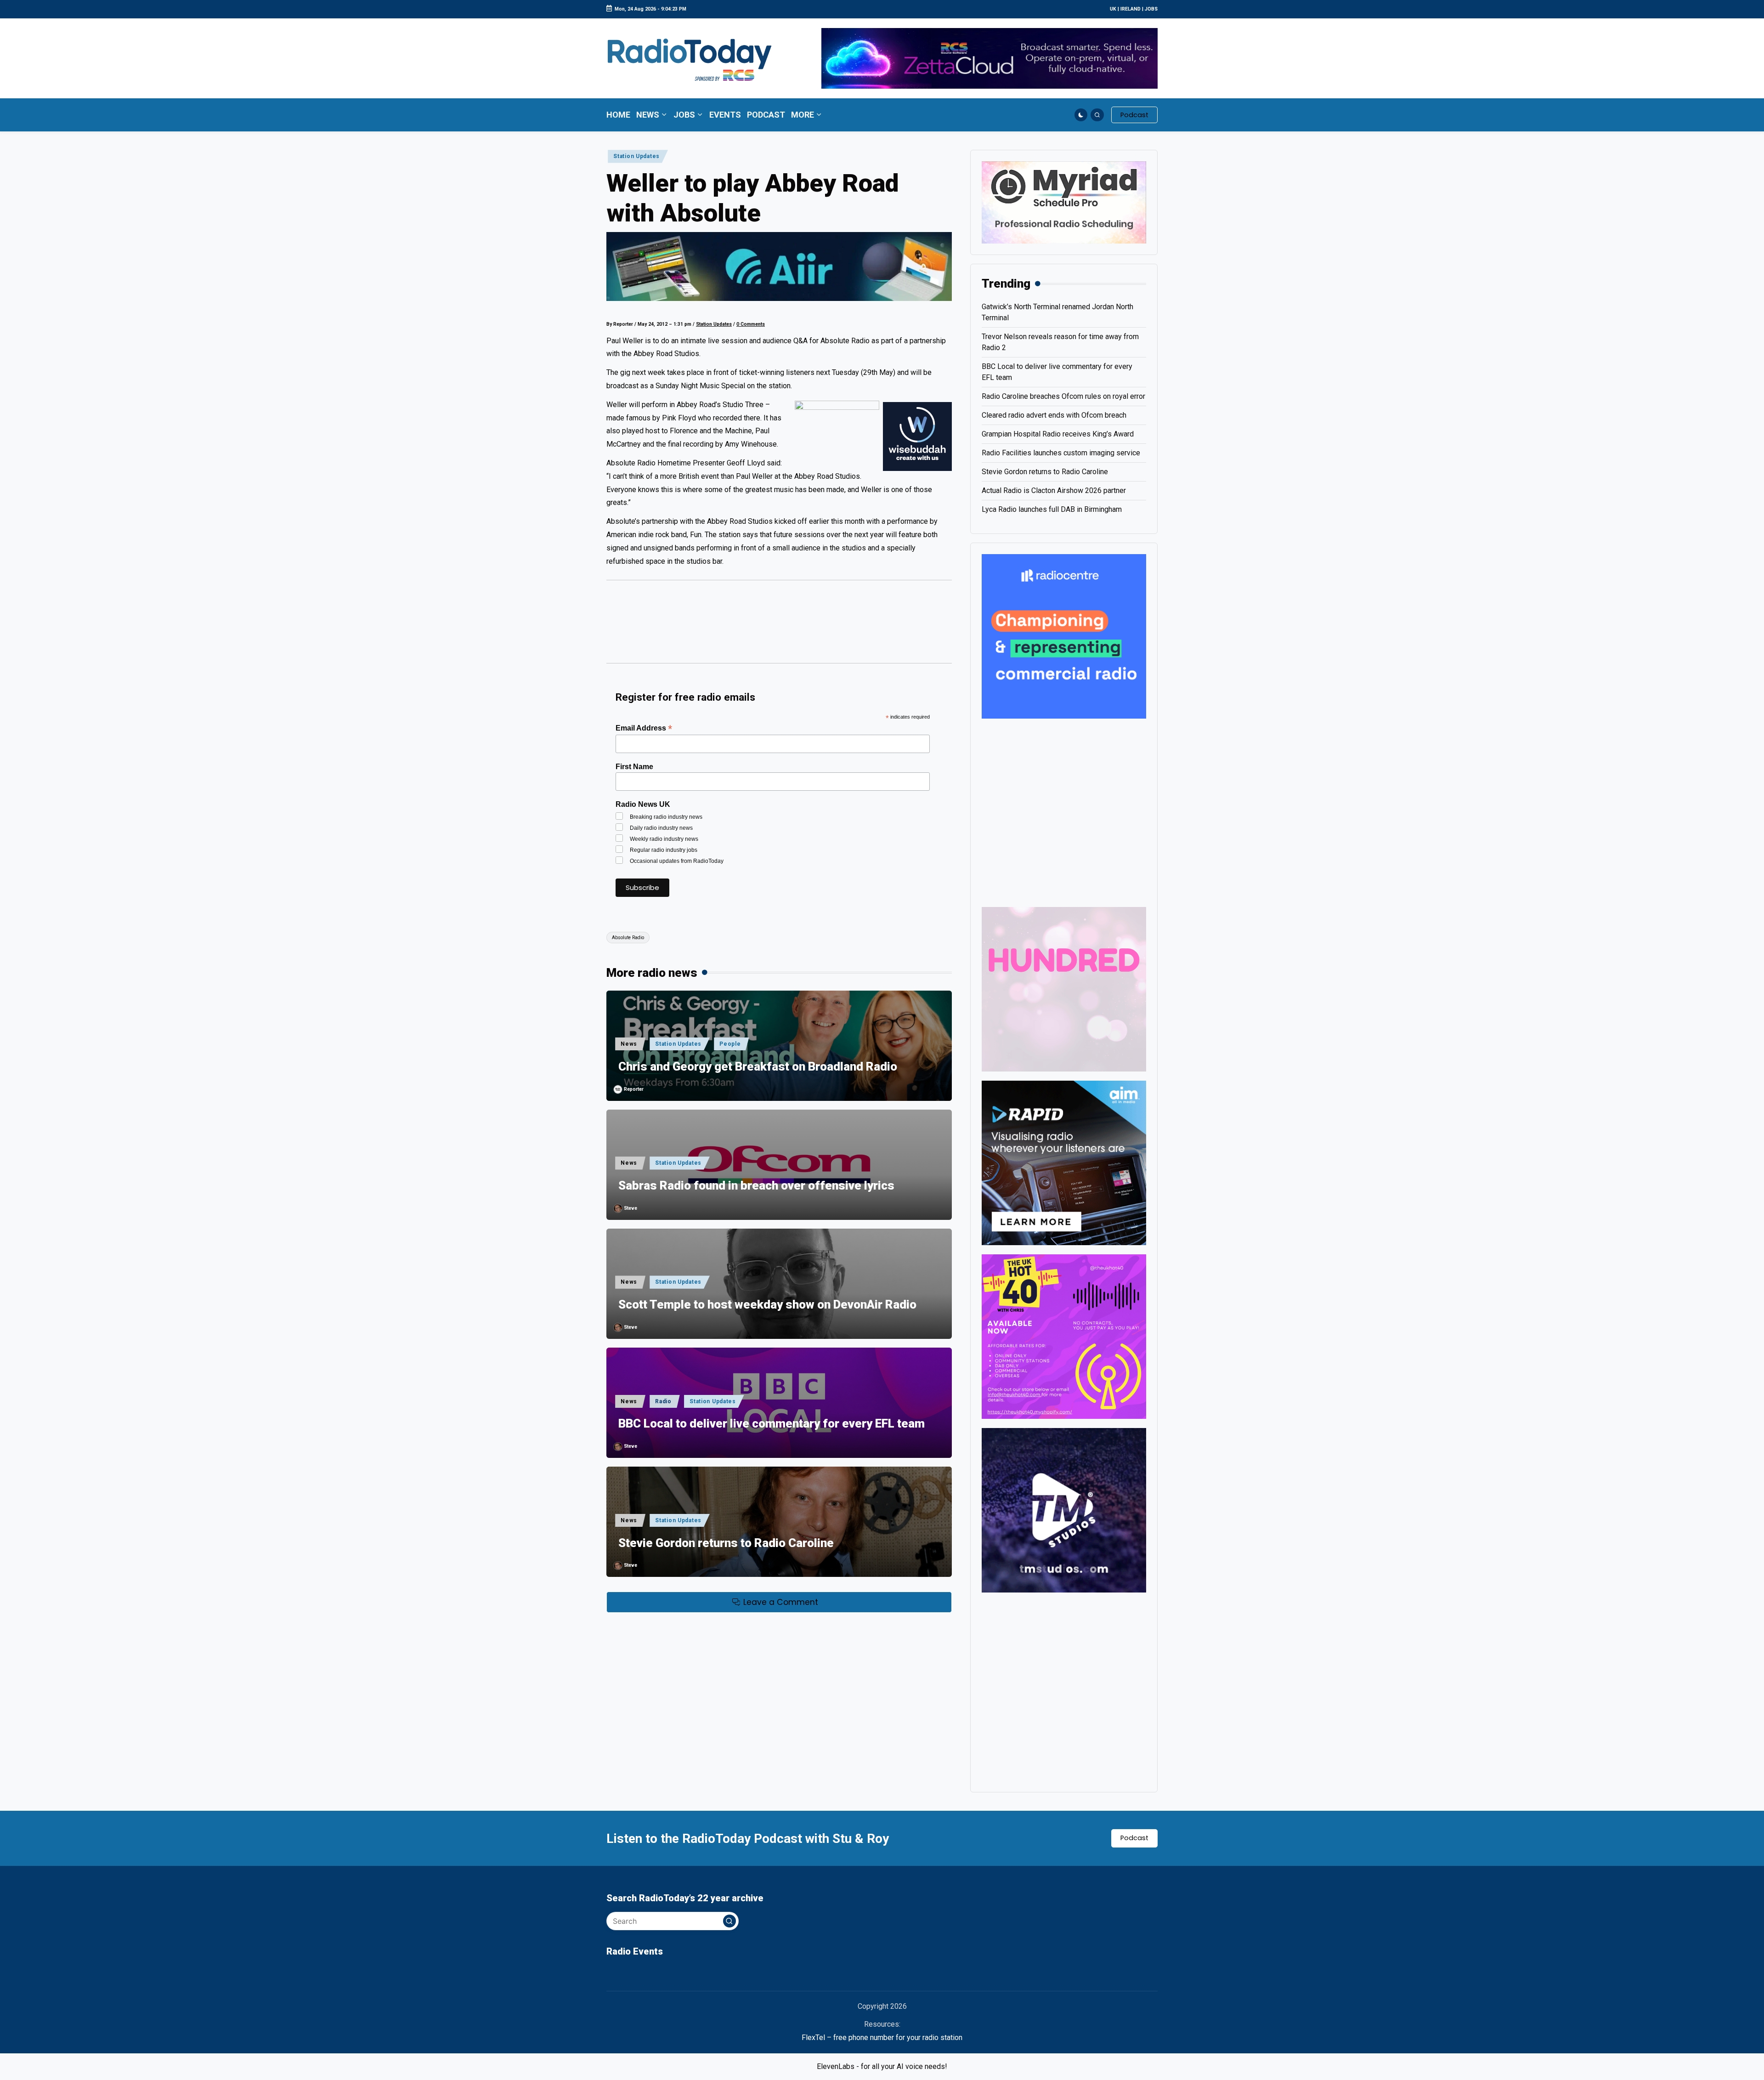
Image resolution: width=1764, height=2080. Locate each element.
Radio (663, 1401)
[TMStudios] (1064, 1510)
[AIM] (1064, 1162)
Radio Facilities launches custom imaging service (1061, 453)
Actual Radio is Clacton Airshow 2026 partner (1054, 490)
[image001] (1064, 1336)
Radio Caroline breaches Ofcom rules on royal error (1063, 396)
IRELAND (1131, 9)
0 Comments (751, 324)
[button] (1134, 115)
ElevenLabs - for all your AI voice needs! (882, 2066)
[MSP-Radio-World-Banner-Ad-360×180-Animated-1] (1064, 202)
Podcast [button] (1134, 1838)
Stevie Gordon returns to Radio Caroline (726, 1543)
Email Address (644, 728)
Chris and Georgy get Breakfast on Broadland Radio (758, 1066)
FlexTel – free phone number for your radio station (882, 2037)
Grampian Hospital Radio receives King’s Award (1058, 434)
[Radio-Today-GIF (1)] (1064, 636)
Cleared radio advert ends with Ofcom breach (1054, 415)
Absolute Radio (628, 938)
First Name (634, 767)
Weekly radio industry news (664, 839)
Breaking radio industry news (666, 817)
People (730, 1044)
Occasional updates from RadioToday (677, 861)
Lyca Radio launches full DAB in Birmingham (1052, 509)
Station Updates (636, 156)
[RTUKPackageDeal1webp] (779, 266)
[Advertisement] (779, 626)
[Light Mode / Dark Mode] (1081, 115)
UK (1113, 9)
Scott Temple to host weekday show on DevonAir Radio (767, 1304)
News (629, 1044)
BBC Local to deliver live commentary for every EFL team (772, 1423)
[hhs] (1064, 989)
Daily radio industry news (661, 828)
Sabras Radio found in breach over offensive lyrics (756, 1185)
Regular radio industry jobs (664, 850)
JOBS (1151, 9)
